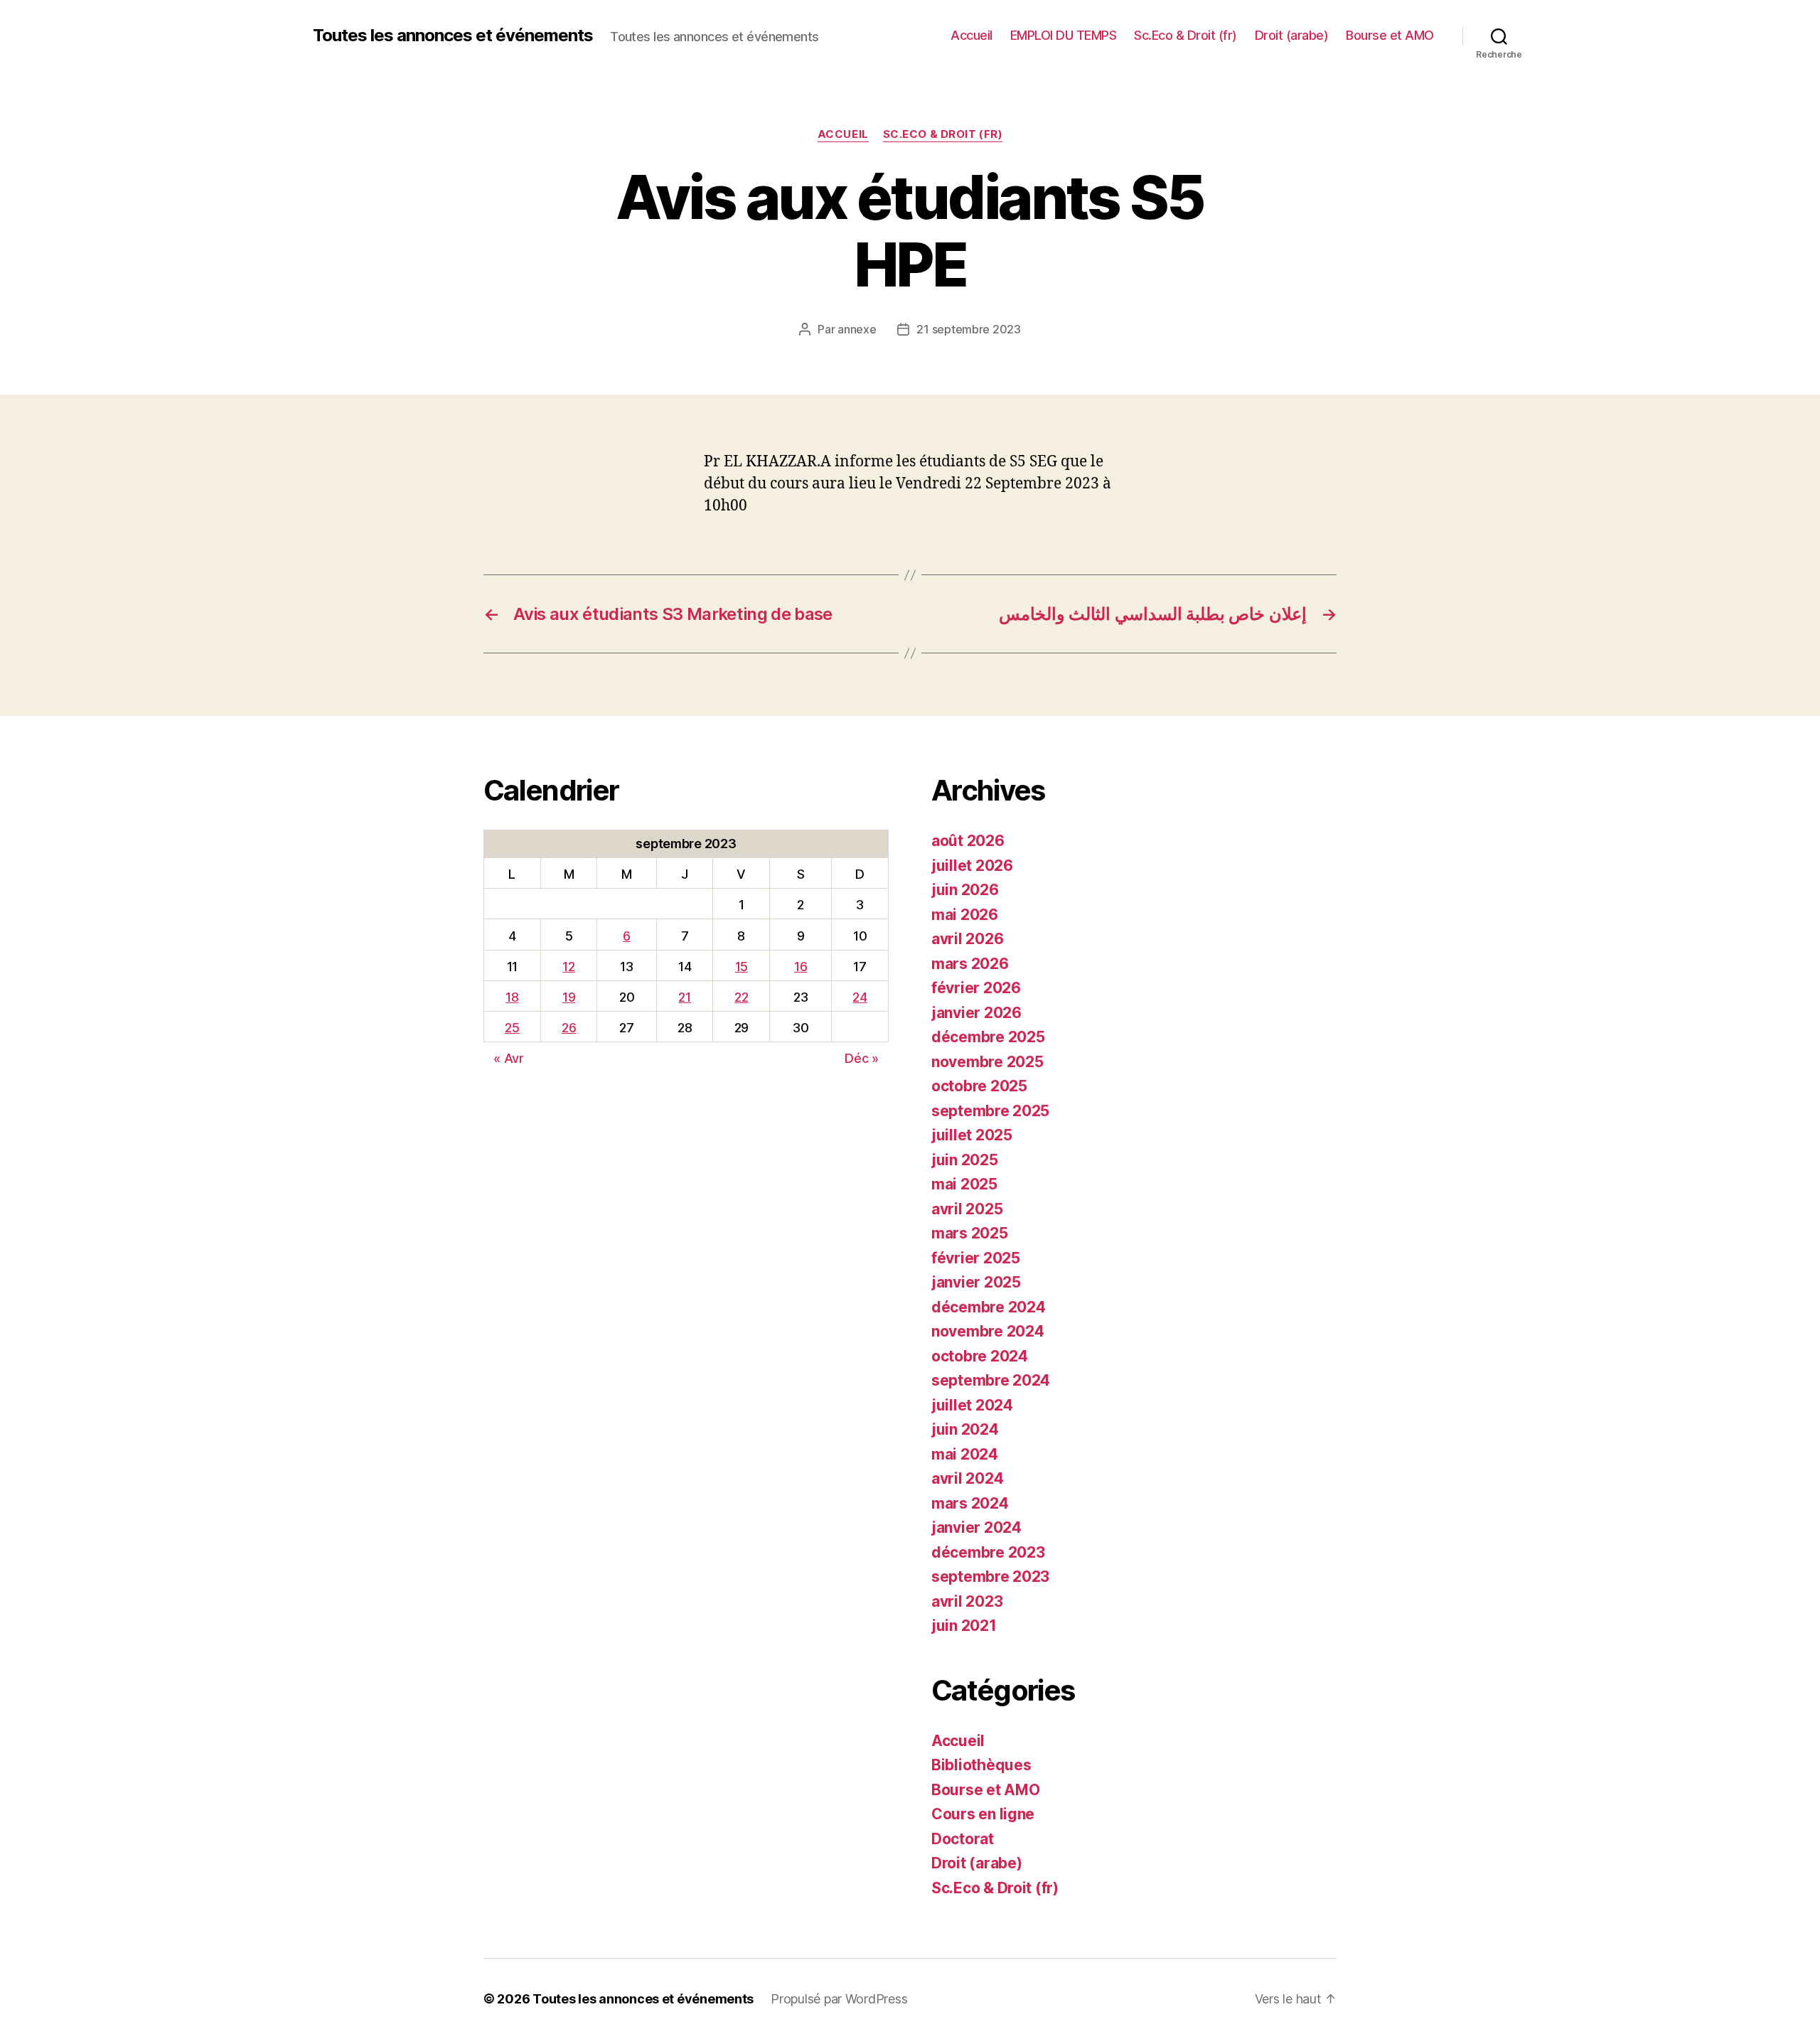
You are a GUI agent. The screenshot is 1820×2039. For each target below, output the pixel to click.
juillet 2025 (972, 1135)
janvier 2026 (976, 1013)
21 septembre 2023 (968, 329)
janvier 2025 (976, 1282)
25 (512, 1028)
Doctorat (963, 1839)
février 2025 (976, 1258)
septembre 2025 (990, 1111)
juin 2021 (964, 1626)
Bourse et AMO (1390, 35)
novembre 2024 (988, 1331)
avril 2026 (967, 939)
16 (801, 967)
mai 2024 (965, 1454)
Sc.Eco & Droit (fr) (1185, 35)
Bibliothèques (981, 1765)
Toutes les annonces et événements (453, 36)
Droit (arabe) (1292, 35)
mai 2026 (965, 915)
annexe (857, 329)
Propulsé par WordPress (839, 1999)
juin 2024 (965, 1429)
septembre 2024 (991, 1380)
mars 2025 (970, 1233)
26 (569, 1028)
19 (569, 997)
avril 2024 (967, 1478)
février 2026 (976, 988)
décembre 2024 (989, 1307)
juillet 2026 (972, 866)
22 (741, 997)
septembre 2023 (990, 1577)
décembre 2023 (988, 1552)
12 (568, 967)
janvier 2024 (976, 1527)
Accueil (971, 35)
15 (742, 967)
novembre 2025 (987, 1062)
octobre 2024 (980, 1356)
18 (512, 997)
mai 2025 (964, 1184)
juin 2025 (965, 1160)
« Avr (509, 1058)
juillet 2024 (972, 1405)
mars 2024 (970, 1503)
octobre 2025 (979, 1086)
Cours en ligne (983, 1814)
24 (860, 997)
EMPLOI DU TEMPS (1064, 35)
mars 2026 (970, 964)
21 (684, 997)
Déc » (862, 1058)
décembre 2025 (988, 1037)
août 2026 (968, 841)
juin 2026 (965, 890)
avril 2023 (967, 1601)
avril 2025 (967, 1209)
